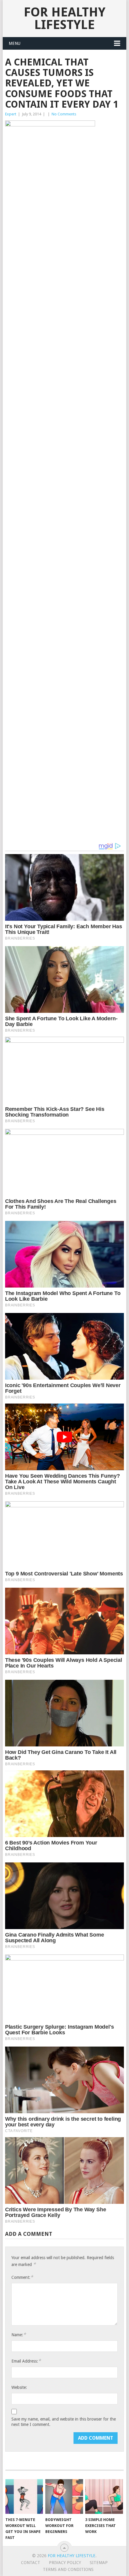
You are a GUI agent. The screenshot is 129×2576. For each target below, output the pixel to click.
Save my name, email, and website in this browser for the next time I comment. (64, 2422)
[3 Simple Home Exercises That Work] (104, 2497)
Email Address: (26, 2361)
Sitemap (99, 2563)
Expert (11, 114)
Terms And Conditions (68, 2569)
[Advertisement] (64, 239)
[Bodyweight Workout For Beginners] (64, 2497)
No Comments (64, 114)
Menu (15, 43)
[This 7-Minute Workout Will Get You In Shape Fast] (24, 2497)
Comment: (22, 2277)
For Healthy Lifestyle (64, 18)
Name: (19, 2335)
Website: (19, 2387)
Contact (31, 2563)
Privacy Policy (65, 2563)
